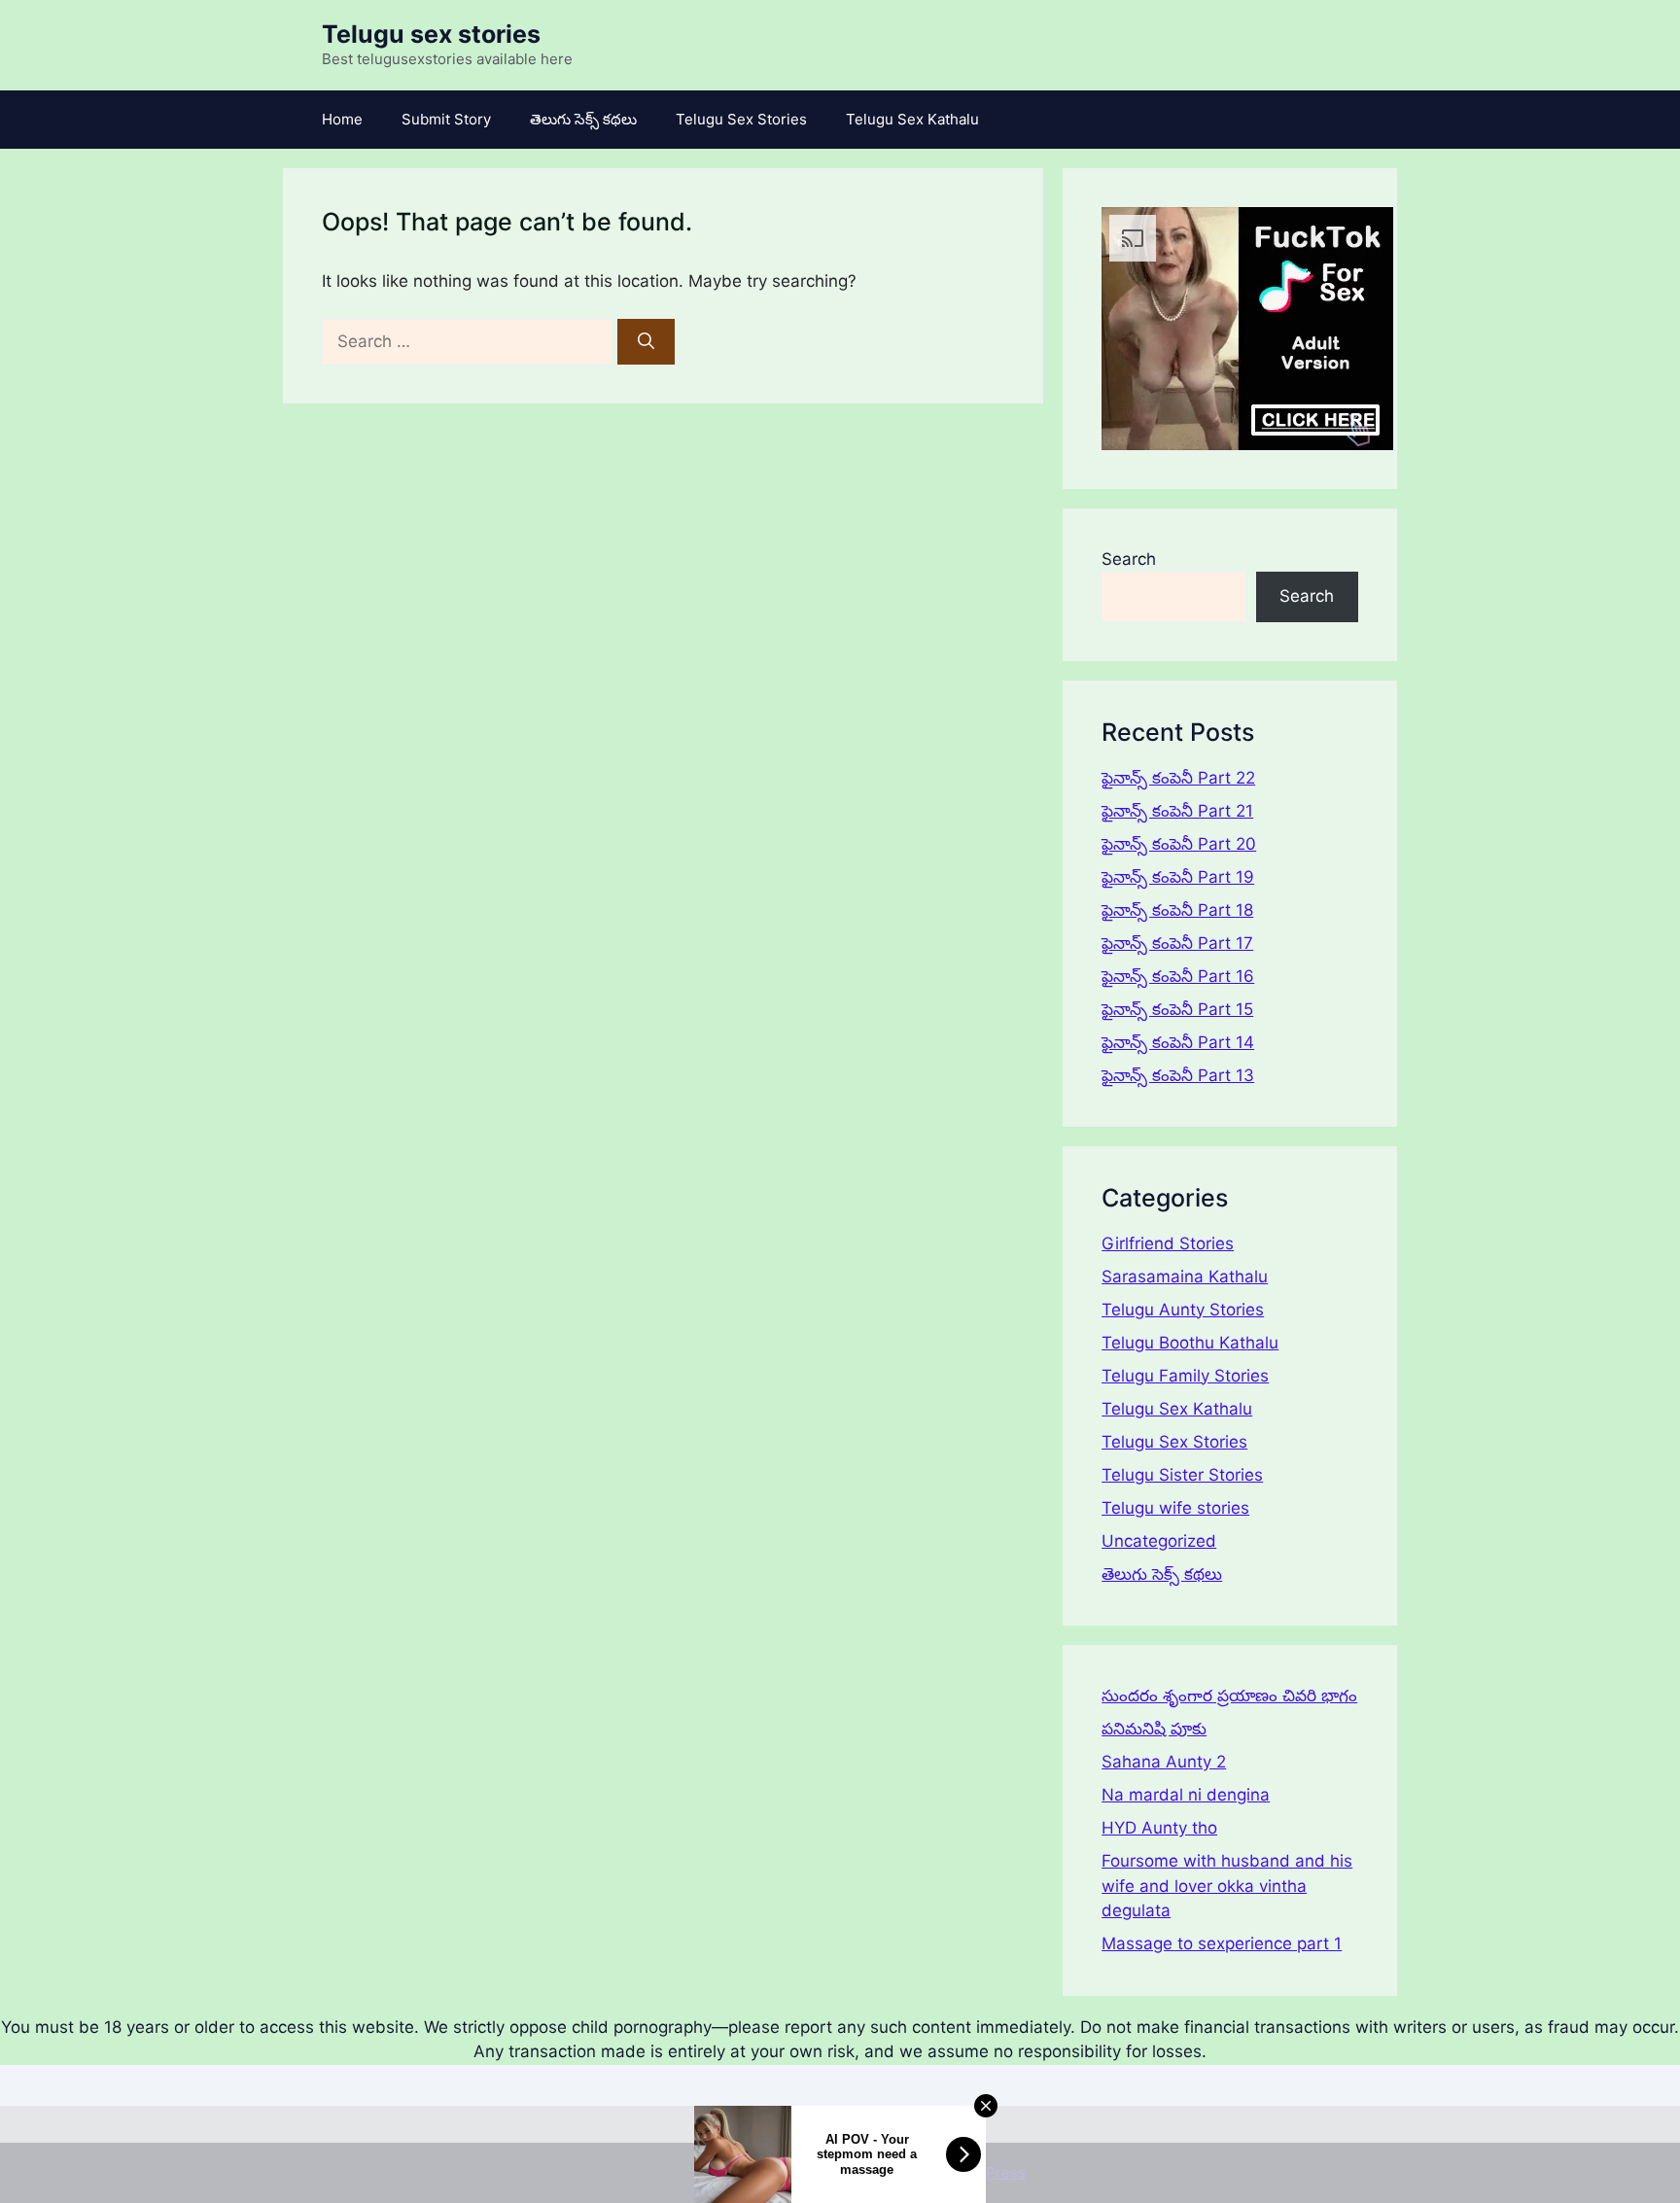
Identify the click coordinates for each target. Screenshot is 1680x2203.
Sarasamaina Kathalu (1185, 1276)
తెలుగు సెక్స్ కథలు (583, 119)
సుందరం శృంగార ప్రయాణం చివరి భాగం (1229, 1696)
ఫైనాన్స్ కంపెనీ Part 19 (1178, 877)
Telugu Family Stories (1185, 1376)
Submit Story (446, 119)
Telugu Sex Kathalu (912, 119)
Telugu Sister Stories (1182, 1475)
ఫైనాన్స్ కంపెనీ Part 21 (1177, 811)
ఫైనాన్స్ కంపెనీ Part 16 (1178, 976)
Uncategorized (1159, 1541)
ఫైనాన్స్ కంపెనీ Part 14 (1178, 1042)
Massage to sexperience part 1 (1222, 1943)
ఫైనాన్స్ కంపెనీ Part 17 (1177, 943)
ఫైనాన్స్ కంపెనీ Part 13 (1178, 1075)
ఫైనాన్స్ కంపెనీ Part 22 (1178, 778)
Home (342, 119)
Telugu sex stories (431, 34)
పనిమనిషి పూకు (1154, 1729)
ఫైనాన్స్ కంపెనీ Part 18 (1177, 910)
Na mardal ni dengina (1186, 1795)
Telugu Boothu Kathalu (1190, 1343)
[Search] (646, 342)
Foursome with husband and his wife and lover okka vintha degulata (1227, 1886)
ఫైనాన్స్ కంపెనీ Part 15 (1177, 1009)
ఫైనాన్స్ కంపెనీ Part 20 (1179, 844)
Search (1129, 559)
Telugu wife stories (1175, 1508)
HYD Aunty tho (1159, 1828)
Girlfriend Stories (1168, 1243)
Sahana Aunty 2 (1164, 1762)
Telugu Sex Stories (741, 119)
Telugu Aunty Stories (1183, 1310)
